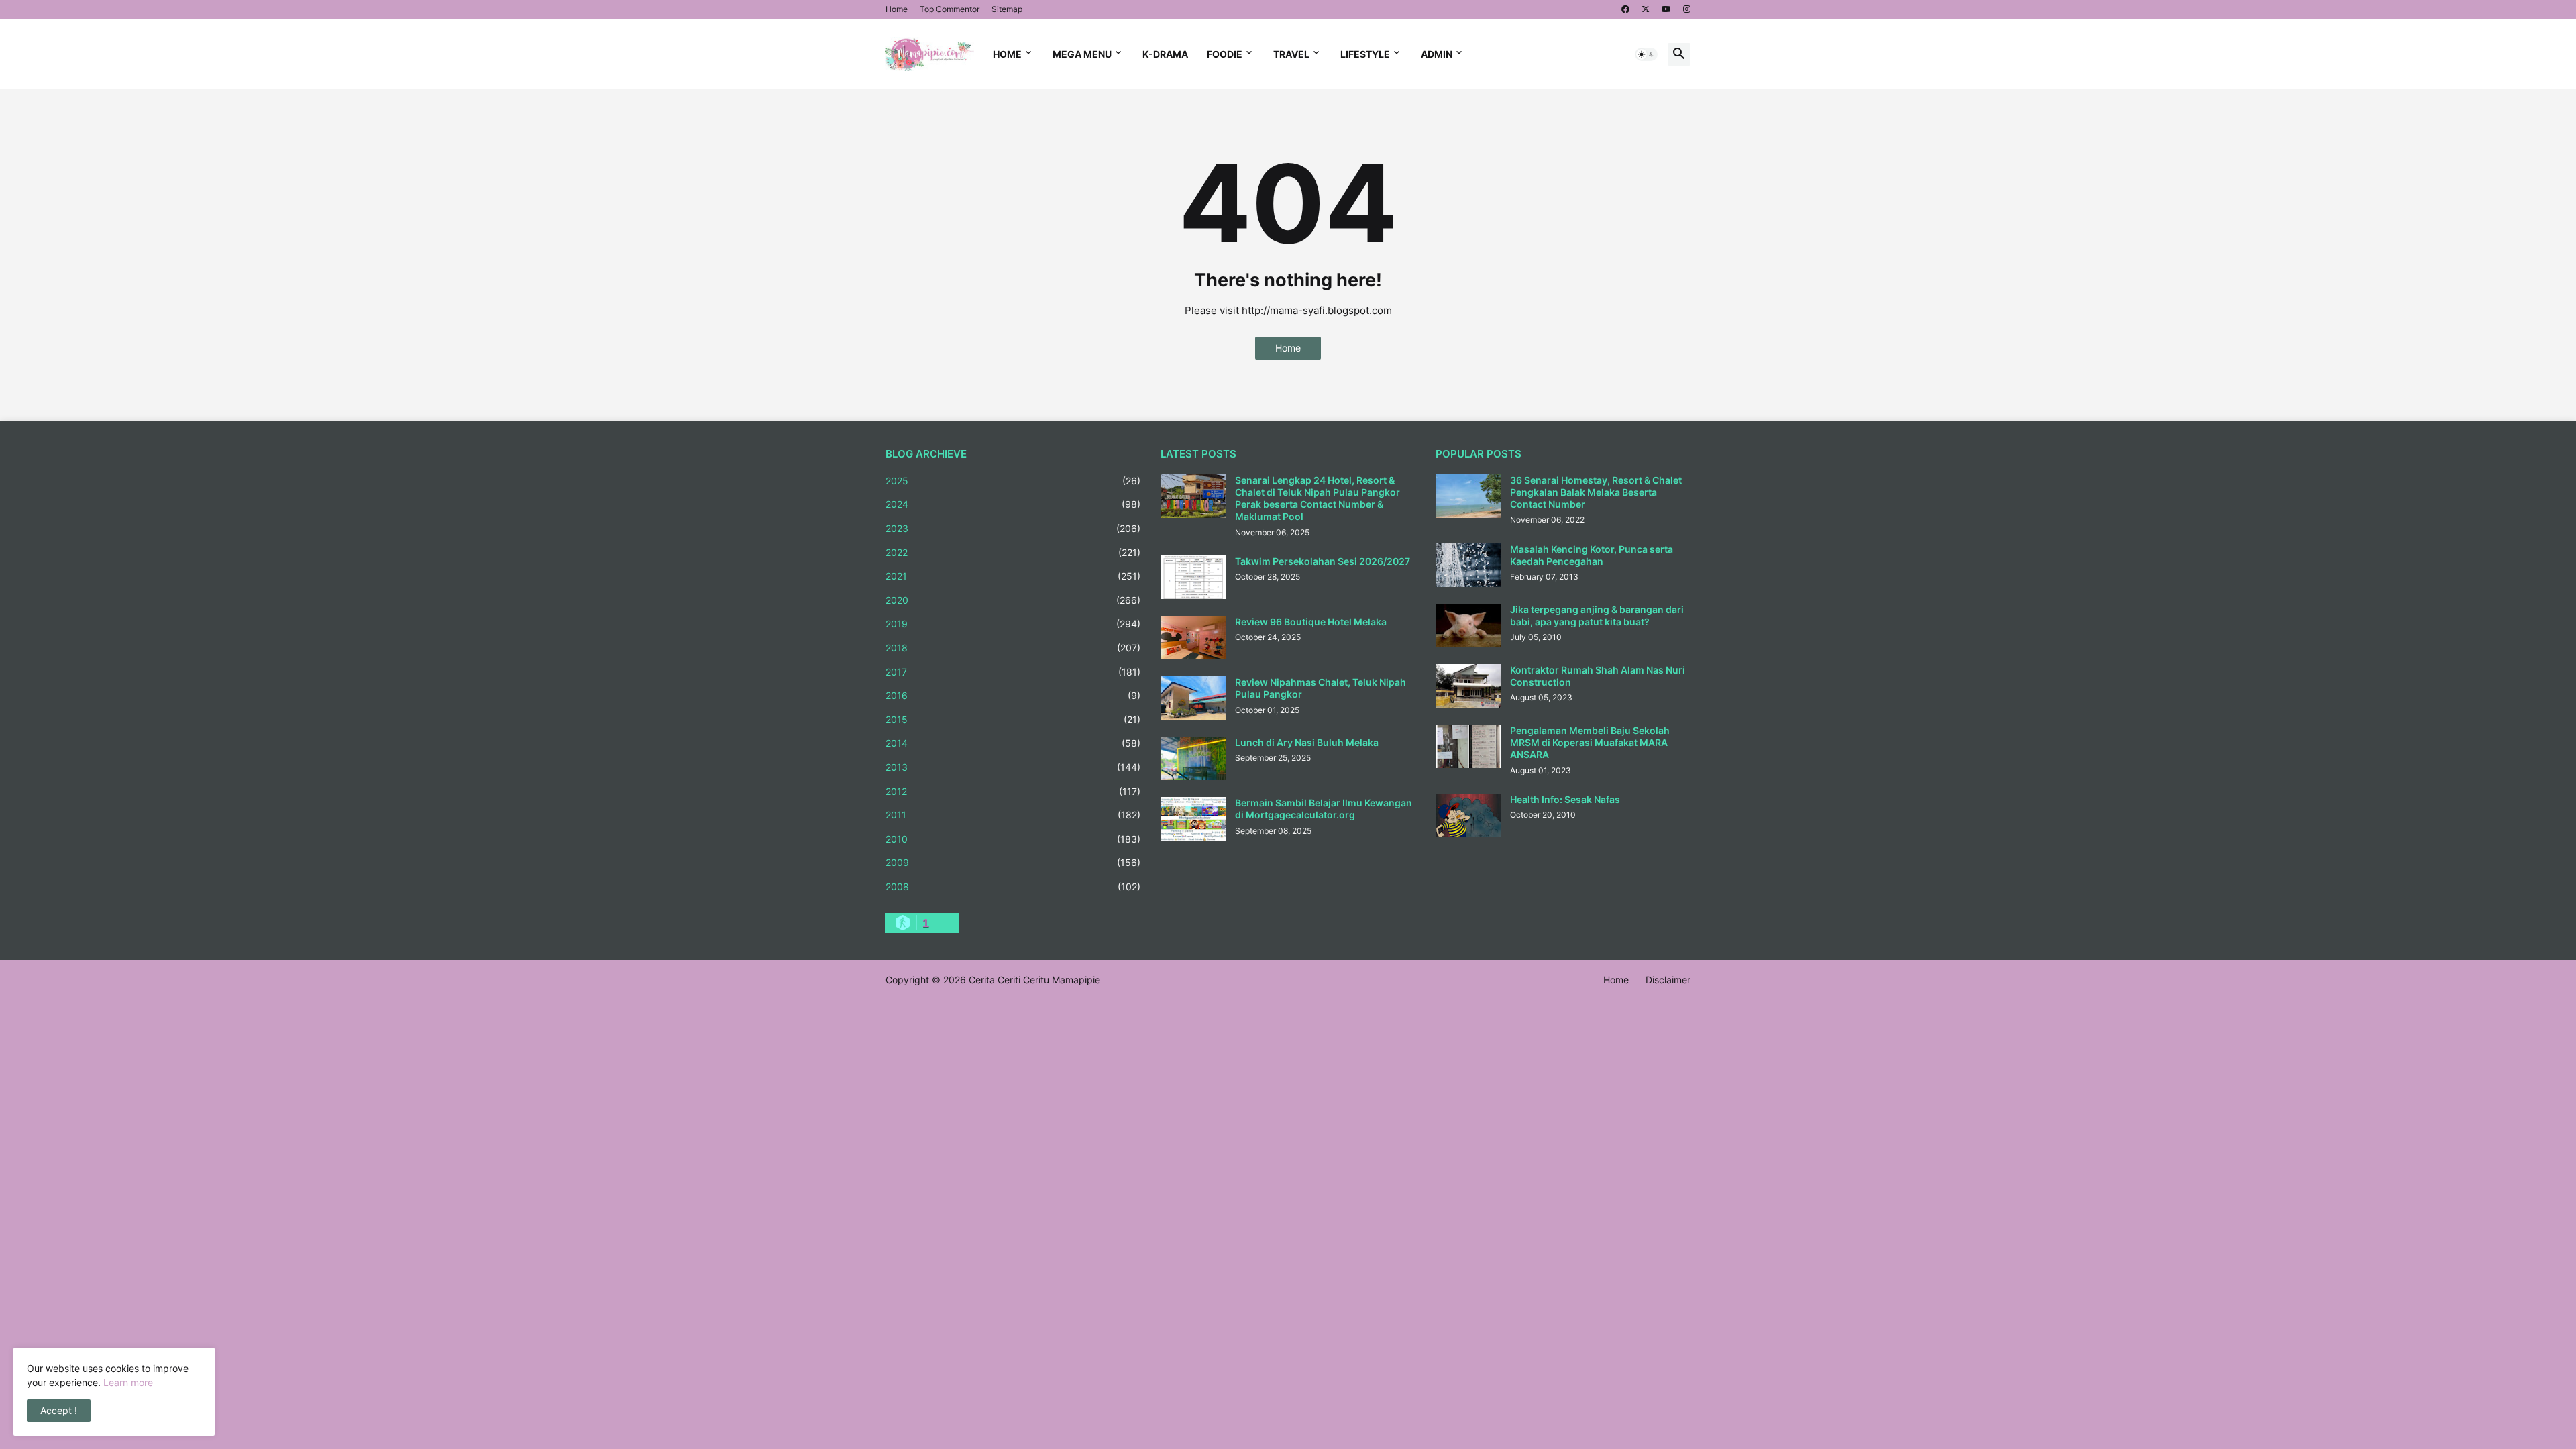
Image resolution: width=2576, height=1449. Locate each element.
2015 (1013, 719)
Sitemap (1007, 9)
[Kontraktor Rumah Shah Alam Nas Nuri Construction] (1468, 686)
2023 (1013, 528)
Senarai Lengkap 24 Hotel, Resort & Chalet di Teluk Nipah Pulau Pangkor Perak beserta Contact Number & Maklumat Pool (1318, 498)
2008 (1013, 887)
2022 (1013, 552)
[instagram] (1687, 9)
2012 (1013, 791)
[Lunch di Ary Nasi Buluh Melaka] (1193, 758)
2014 (1013, 743)
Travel (1291, 54)
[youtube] (1666, 9)
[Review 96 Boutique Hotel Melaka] (1193, 638)
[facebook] (1625, 9)
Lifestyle (1365, 54)
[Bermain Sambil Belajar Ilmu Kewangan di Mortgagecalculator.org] (1193, 819)
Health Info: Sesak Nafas (1565, 799)
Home (897, 9)
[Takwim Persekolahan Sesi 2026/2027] (1193, 577)
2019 (1013, 624)
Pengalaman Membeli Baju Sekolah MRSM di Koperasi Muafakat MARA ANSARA (1590, 742)
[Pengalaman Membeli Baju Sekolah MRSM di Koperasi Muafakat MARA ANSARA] (1468, 746)
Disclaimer (1668, 980)
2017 (1013, 672)
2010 (1013, 839)
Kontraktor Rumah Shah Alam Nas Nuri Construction (1598, 676)
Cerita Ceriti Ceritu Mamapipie (1034, 980)
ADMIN (1437, 54)
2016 (1013, 695)
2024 (1013, 504)
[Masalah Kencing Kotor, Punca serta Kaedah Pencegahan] (1468, 565)
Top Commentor (950, 9)
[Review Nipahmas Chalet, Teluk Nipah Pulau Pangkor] (1193, 698)
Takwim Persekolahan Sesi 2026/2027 (1323, 561)
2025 (1013, 481)
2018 (1013, 648)
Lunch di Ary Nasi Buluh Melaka (1307, 742)
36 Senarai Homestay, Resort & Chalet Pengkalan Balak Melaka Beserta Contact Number (1596, 492)
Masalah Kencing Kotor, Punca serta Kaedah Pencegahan (1592, 555)
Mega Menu (1082, 54)
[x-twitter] (1646, 9)
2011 (1013, 815)
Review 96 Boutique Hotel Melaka (1311, 622)
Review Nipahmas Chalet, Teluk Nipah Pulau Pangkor (1321, 688)
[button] (1646, 54)
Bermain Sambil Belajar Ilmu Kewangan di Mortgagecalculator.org (1324, 809)
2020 (1013, 600)
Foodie (1225, 54)
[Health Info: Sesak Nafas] (1468, 815)
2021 (1013, 576)
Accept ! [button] (59, 1410)
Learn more (128, 1382)
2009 (1013, 862)
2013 (1013, 767)
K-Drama (1165, 54)
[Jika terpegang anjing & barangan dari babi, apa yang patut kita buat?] (1468, 626)
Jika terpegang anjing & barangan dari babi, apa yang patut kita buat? (1597, 615)
